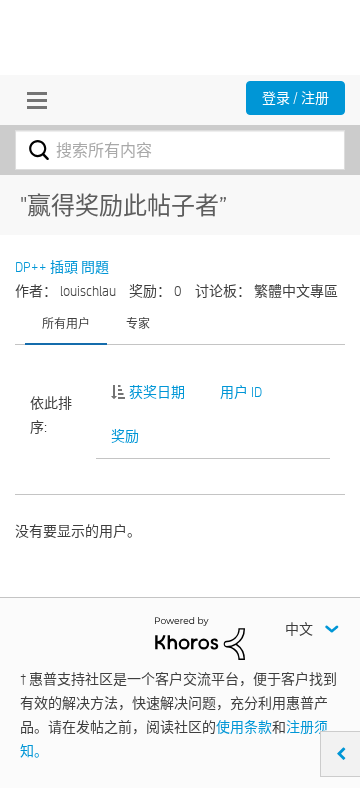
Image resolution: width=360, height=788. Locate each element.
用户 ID (241, 392)
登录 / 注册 (295, 98)
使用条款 (244, 727)
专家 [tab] (138, 323)
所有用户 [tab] (66, 323)
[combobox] (180, 150)
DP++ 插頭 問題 (62, 267)
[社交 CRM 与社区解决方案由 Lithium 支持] (200, 637)
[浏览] (32, 100)
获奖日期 (157, 392)
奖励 (125, 436)
